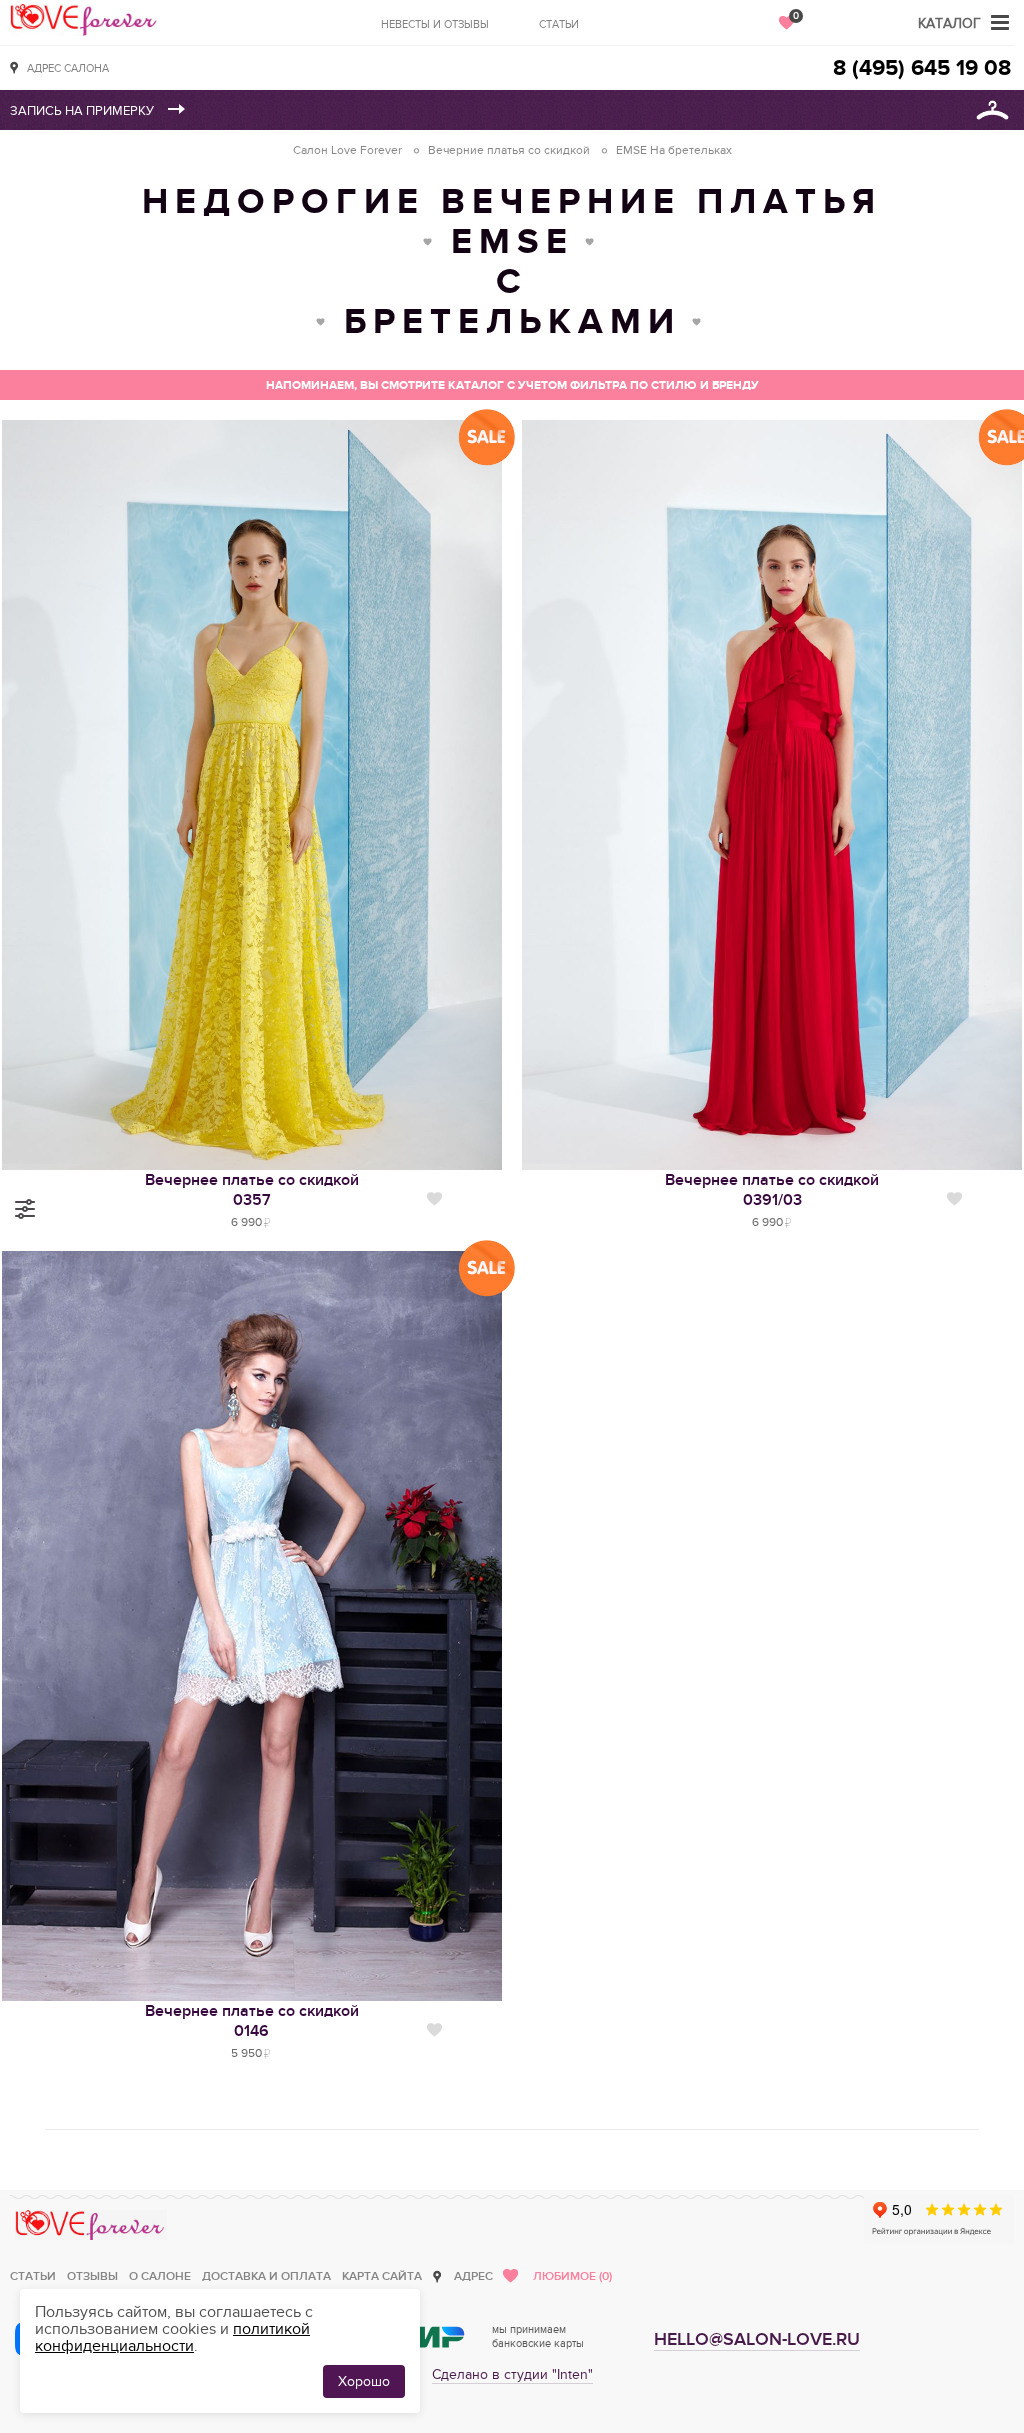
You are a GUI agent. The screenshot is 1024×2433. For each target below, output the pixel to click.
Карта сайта (382, 2276)
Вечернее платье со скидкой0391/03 (772, 1190)
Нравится (434, 1199)
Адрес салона (68, 68)
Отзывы (92, 2276)
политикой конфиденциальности (172, 2337)
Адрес (473, 2276)
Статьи (559, 24)
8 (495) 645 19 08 (922, 68)
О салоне (160, 2276)
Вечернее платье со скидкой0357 (252, 1190)
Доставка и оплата (266, 2276)
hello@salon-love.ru (757, 2339)
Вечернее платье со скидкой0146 (252, 2021)
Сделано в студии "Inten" (512, 2374)
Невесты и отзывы (435, 24)
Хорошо (364, 2381)
